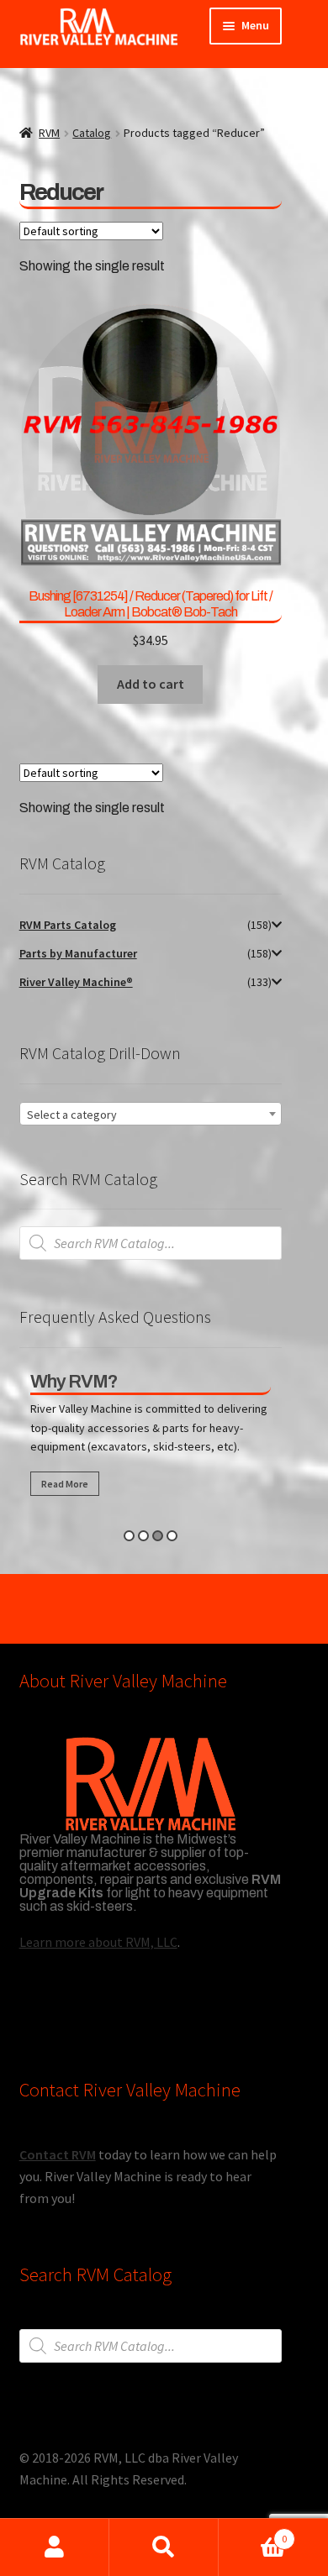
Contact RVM (58, 2154)
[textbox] (151, 1115)
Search (164, 2547)
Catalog (92, 133)
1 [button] (129, 1536)
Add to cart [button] (151, 684)
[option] (151, 1438)
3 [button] (158, 1536)
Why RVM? (74, 1382)
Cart (253, 2533)
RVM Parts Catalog (68, 925)
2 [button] (143, 1536)
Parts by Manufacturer (78, 953)
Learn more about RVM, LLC (98, 1942)
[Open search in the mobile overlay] (151, 1243)
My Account (55, 2547)
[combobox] (151, 1114)
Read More (65, 1484)
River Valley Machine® (76, 982)
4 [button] (172, 1536)
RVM (49, 133)
